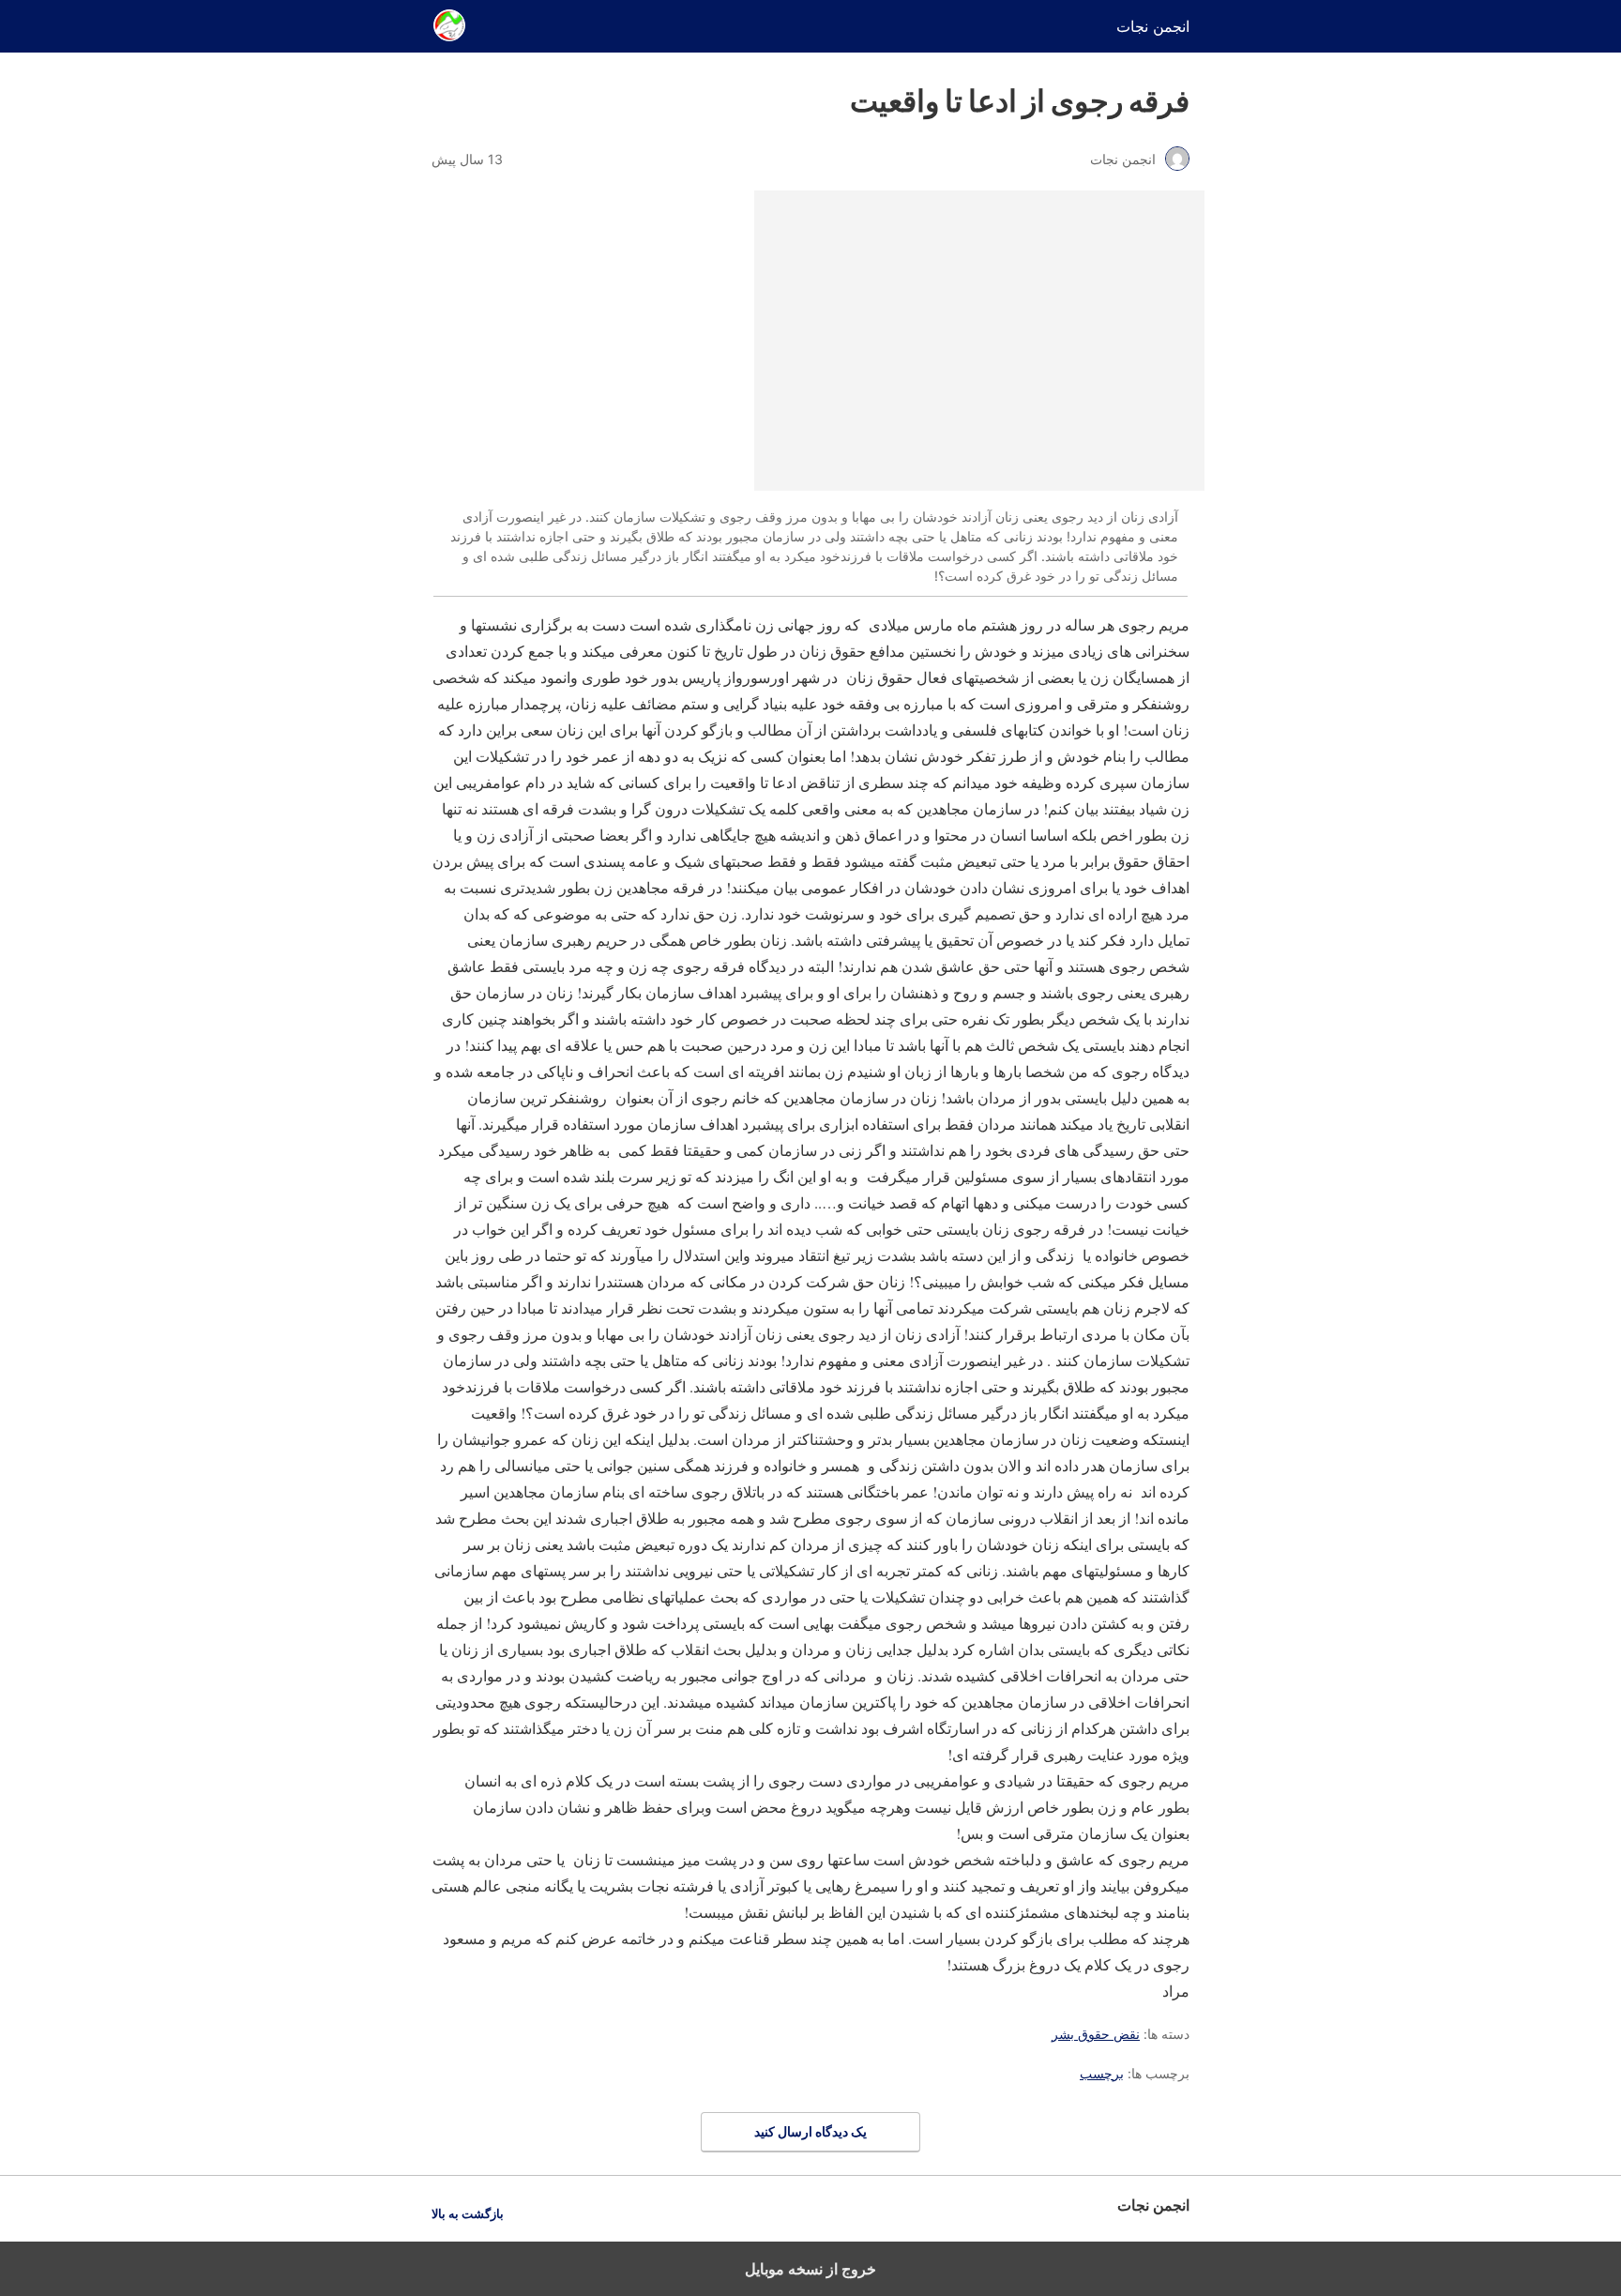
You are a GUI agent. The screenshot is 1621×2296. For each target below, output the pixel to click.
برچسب (1102, 2073)
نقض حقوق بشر (1096, 2034)
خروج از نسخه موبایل (810, 2269)
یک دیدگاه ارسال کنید (810, 2131)
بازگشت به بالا (468, 2214)
